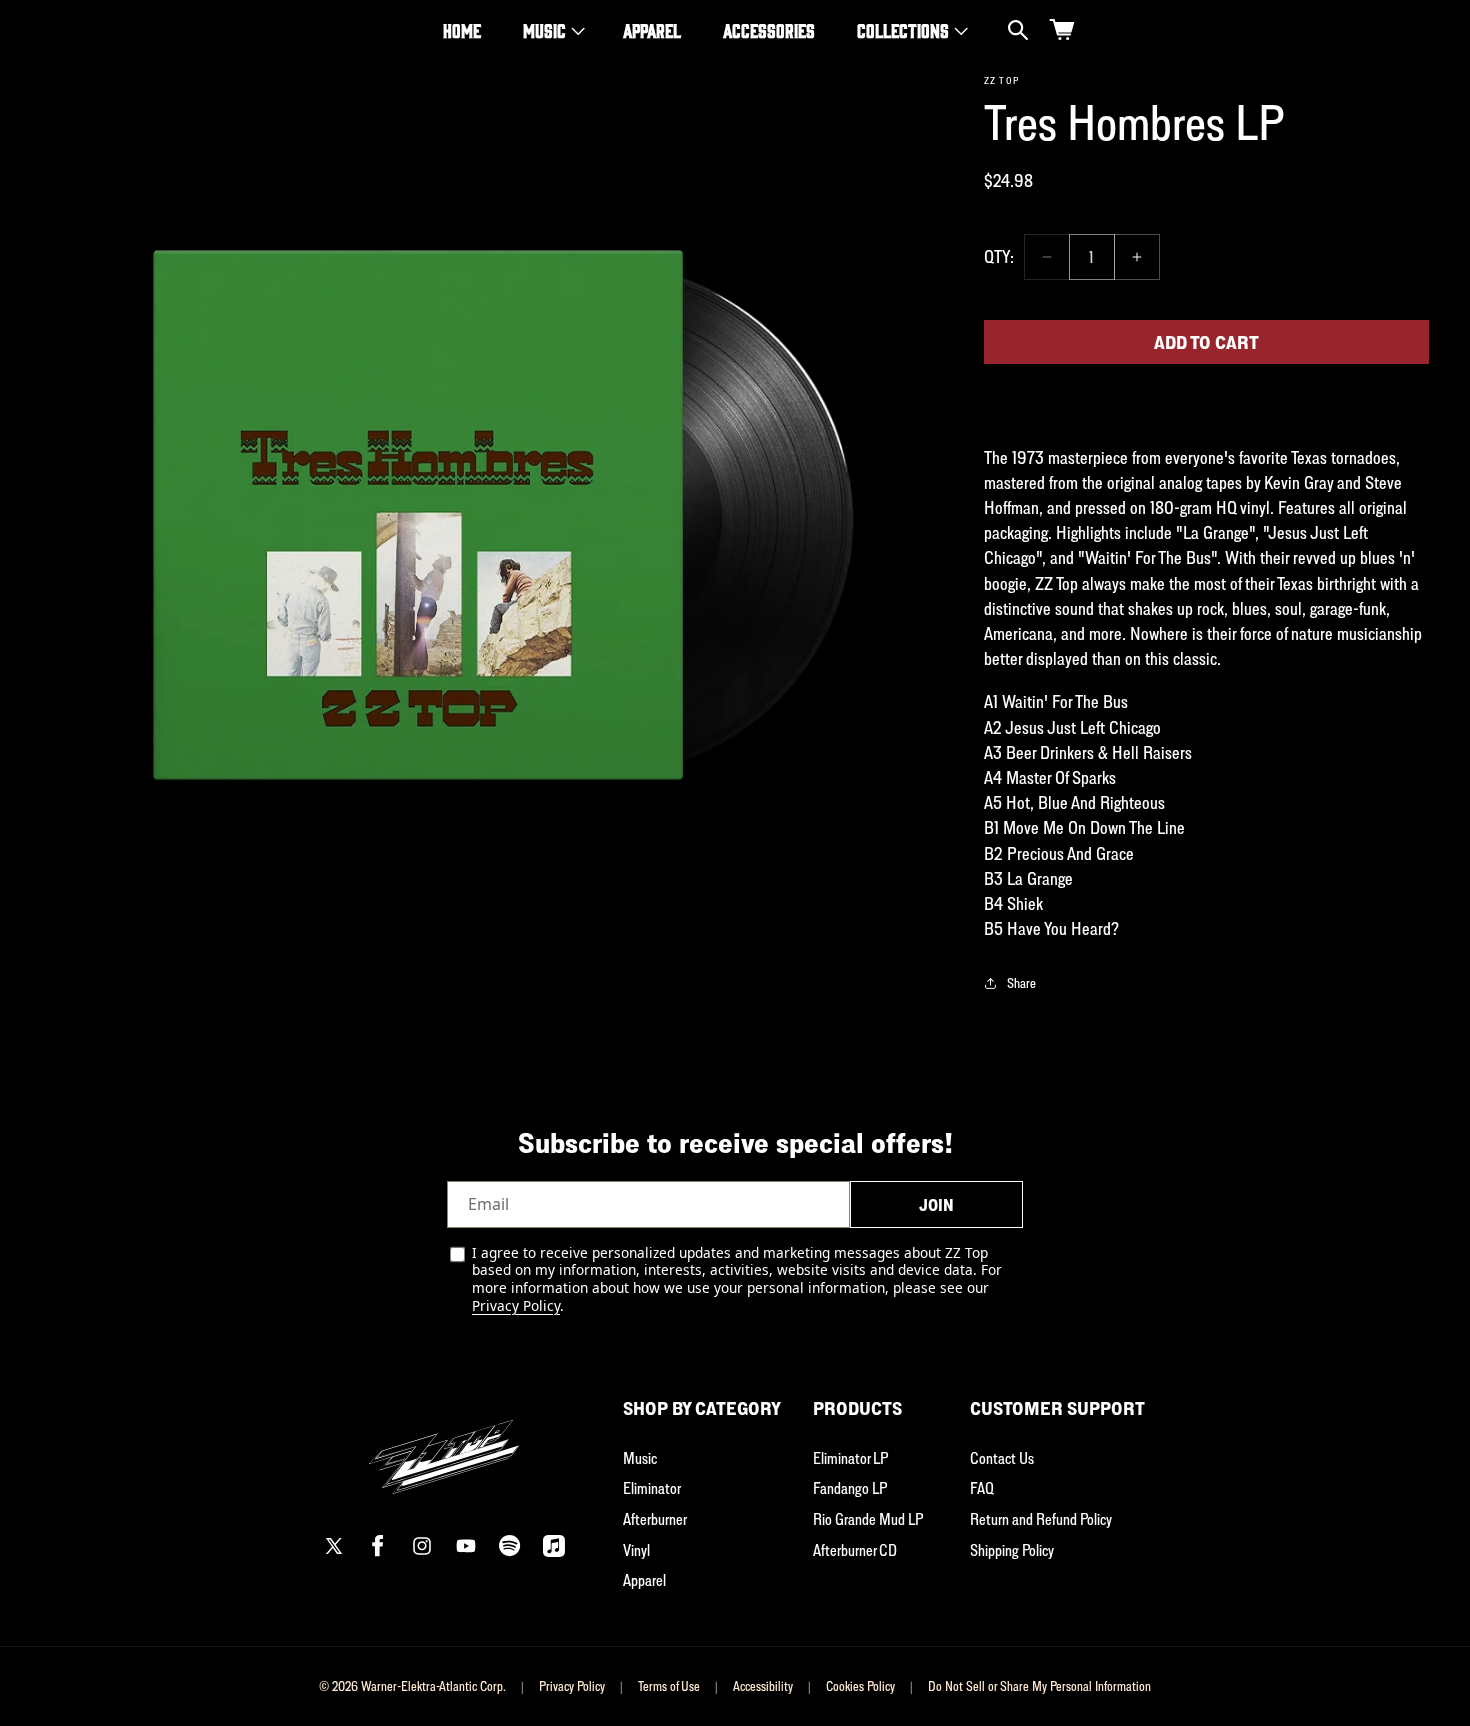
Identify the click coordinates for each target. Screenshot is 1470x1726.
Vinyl (636, 1550)
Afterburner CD (855, 1550)
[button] (552, 30)
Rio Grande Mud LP (868, 1519)
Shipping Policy (1012, 1550)
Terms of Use (669, 1686)
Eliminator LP (850, 1458)
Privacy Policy (516, 1305)
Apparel (644, 1580)
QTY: (999, 256)
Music (544, 30)
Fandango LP (850, 1488)
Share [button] (1021, 982)
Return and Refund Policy (1041, 1519)
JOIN (936, 1205)
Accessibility (763, 1686)
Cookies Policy (860, 1686)
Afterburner (655, 1519)
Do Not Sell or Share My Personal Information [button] (1039, 1686)
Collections (903, 30)
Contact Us (1002, 1458)
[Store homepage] (444, 1445)
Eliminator (652, 1488)
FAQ (982, 1488)
